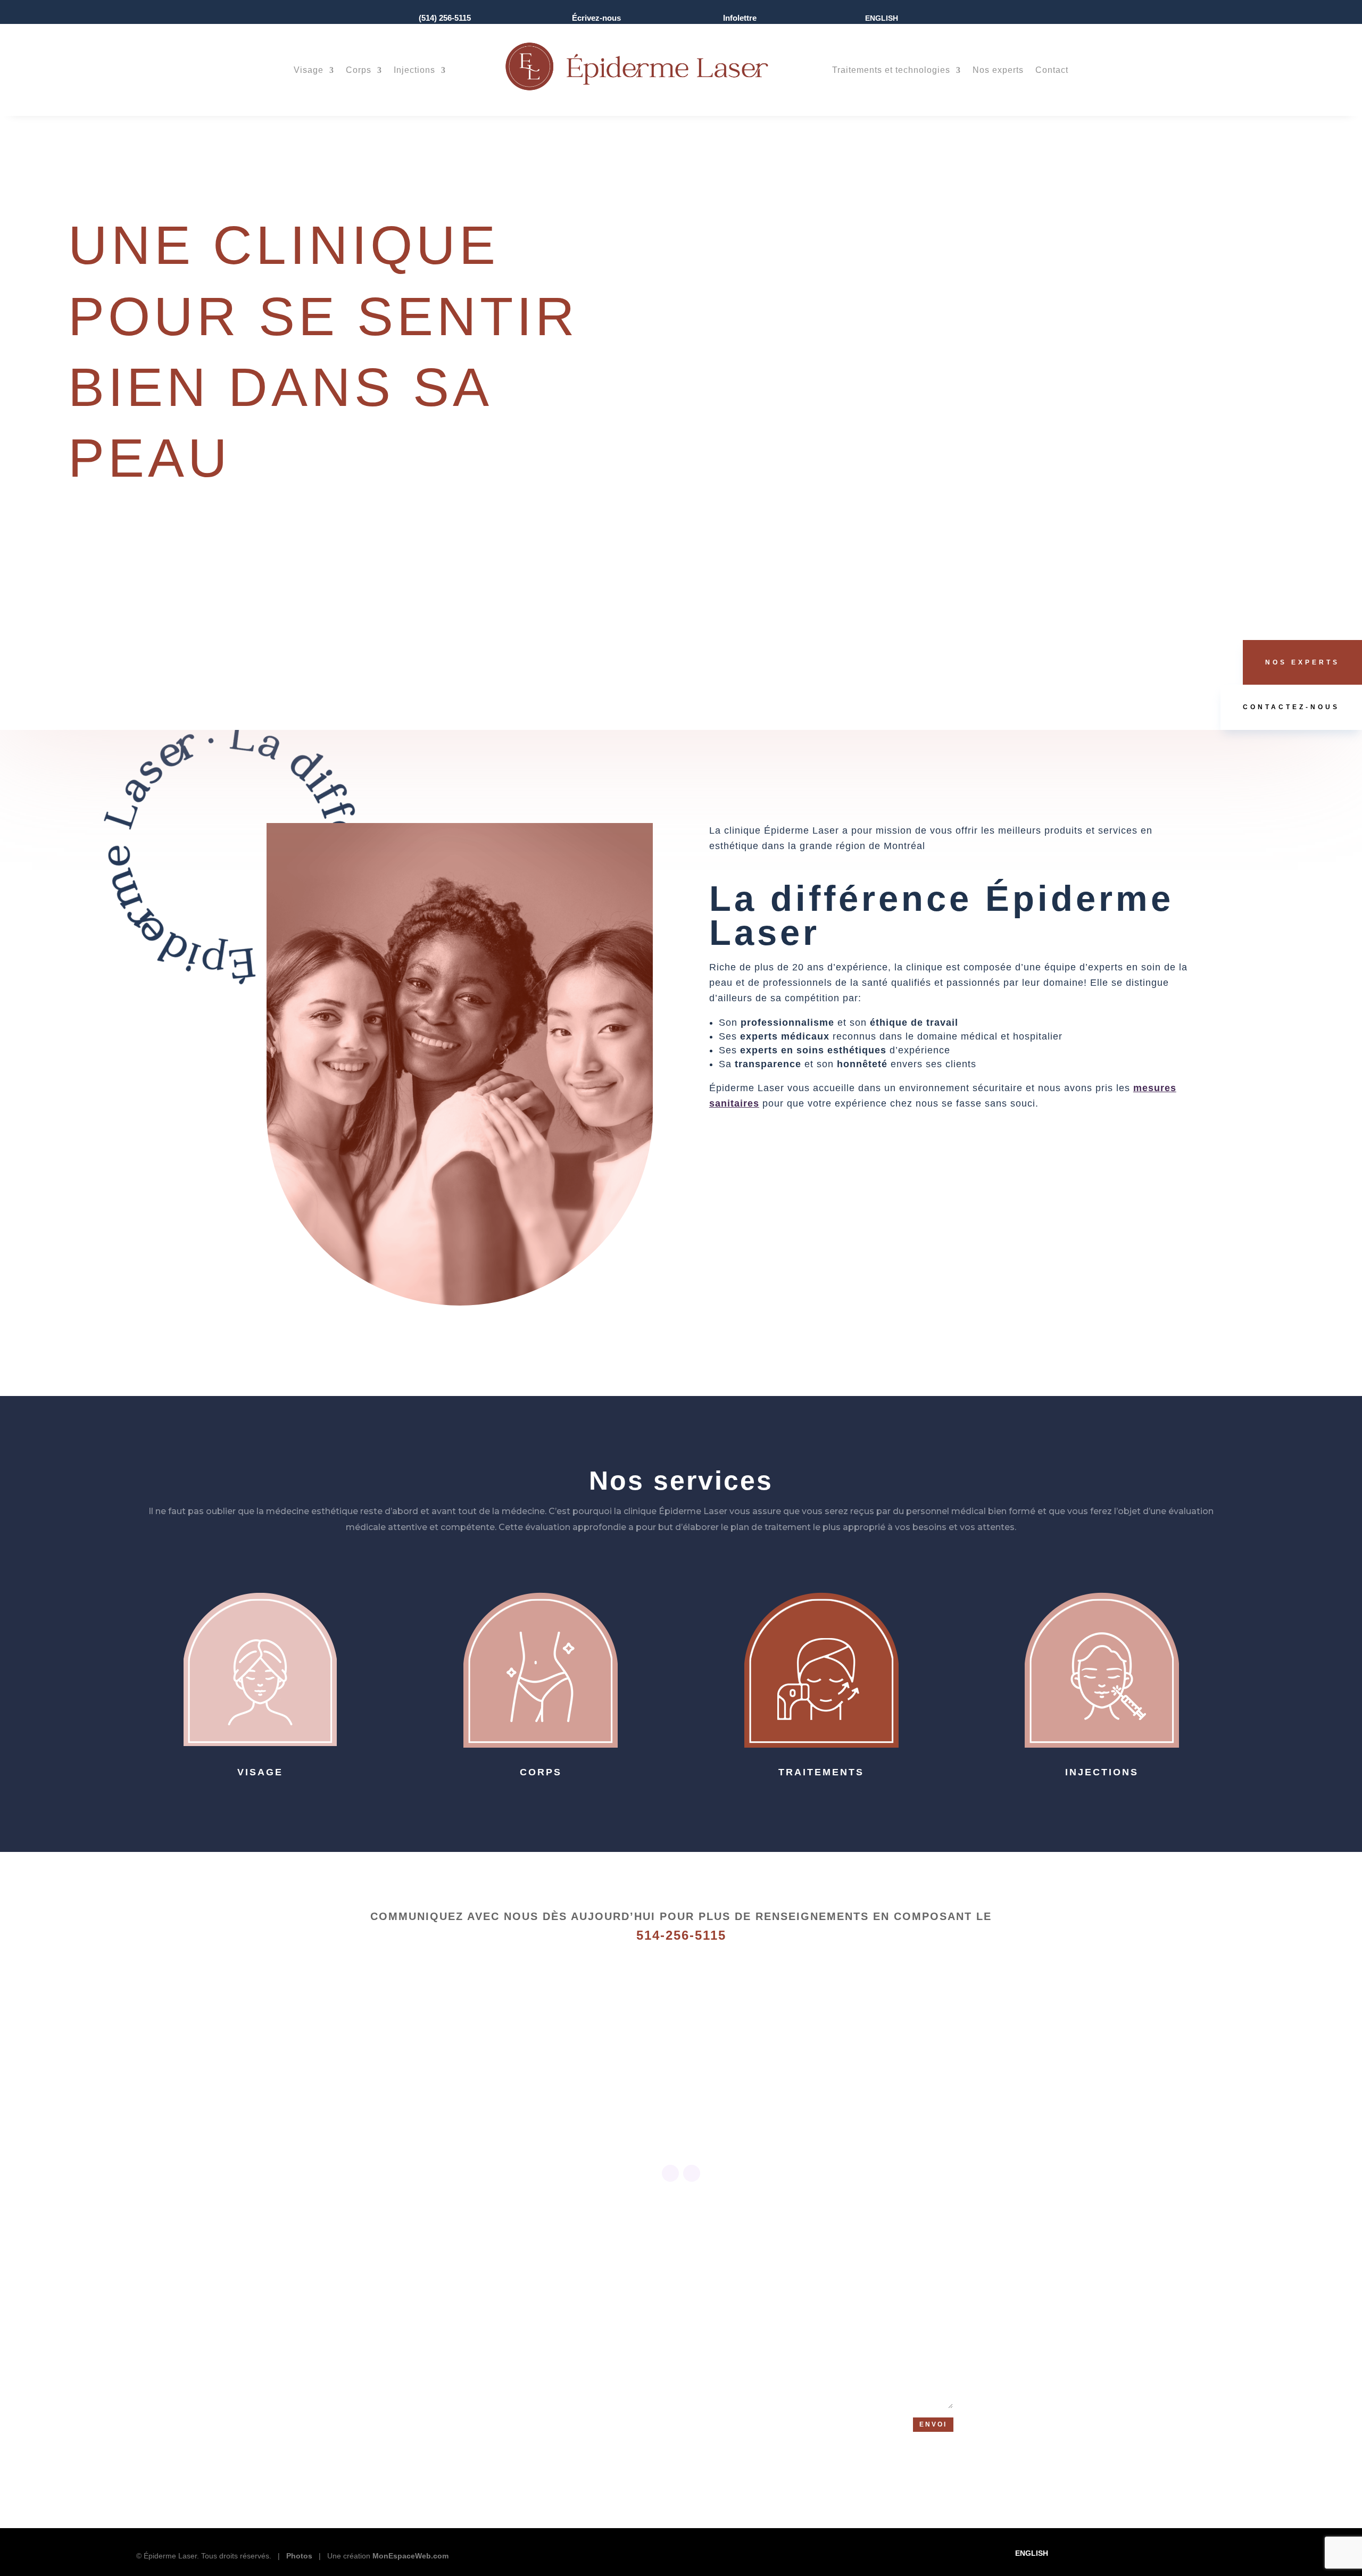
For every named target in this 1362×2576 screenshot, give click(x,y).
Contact (1052, 70)
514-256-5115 (681, 1935)
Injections (414, 70)
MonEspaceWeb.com (410, 2556)
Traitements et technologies (891, 70)
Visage (309, 70)
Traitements (821, 1772)
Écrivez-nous (596, 18)
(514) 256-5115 (445, 18)
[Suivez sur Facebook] (670, 2173)
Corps (359, 70)
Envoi (933, 2424)
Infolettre (740, 18)
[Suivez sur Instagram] (692, 2173)
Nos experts (998, 70)
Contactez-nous (1291, 707)
